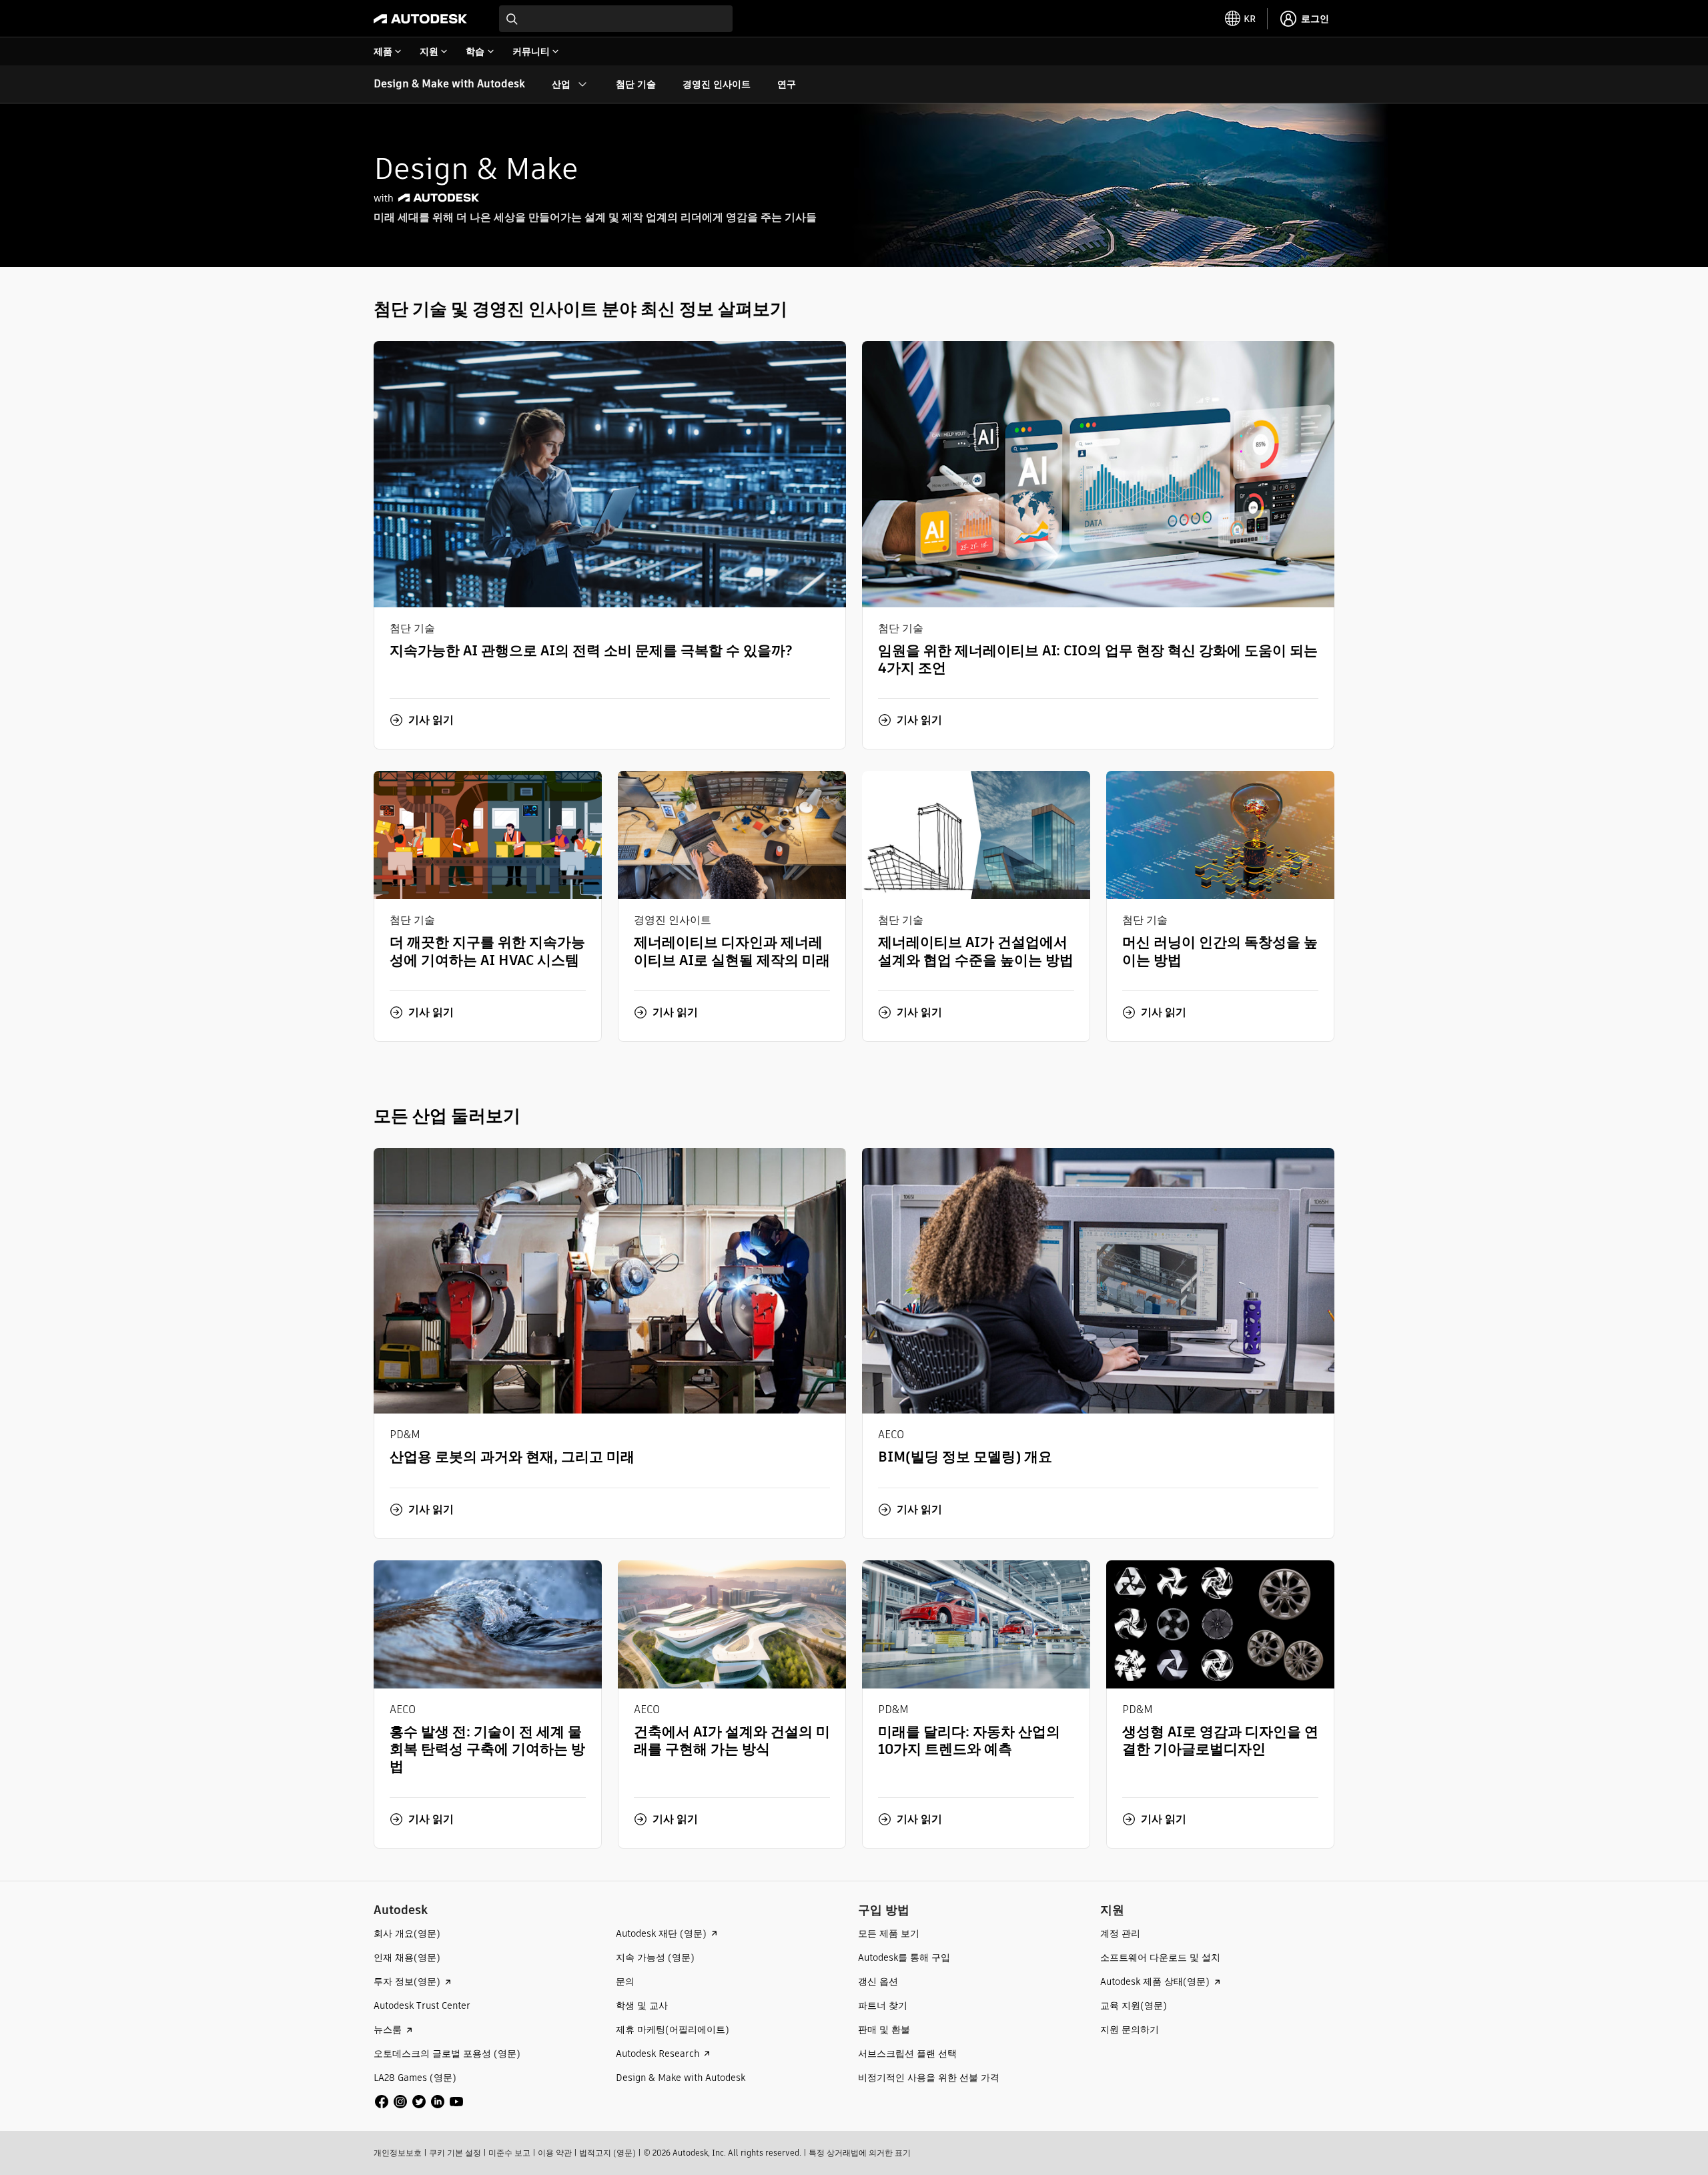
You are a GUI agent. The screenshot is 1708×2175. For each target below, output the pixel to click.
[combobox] (616, 19)
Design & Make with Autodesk (449, 84)
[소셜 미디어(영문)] (419, 2101)
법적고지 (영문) (607, 2153)
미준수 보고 (509, 2153)
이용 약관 (555, 2153)
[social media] (419, 2102)
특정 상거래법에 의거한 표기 (860, 2153)
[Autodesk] (420, 19)
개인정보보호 (398, 2153)
